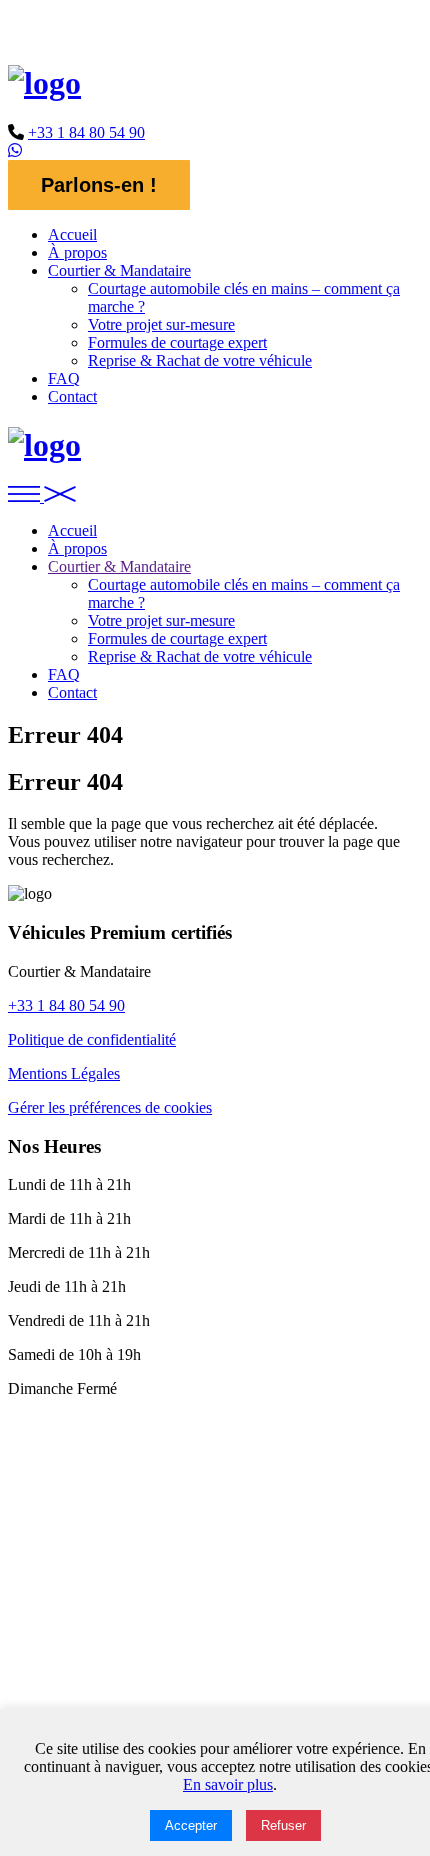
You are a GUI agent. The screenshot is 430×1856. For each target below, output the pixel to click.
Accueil (72, 234)
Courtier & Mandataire (119, 270)
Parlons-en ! (99, 185)
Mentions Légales (64, 1073)
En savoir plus (228, 1784)
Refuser (283, 1825)
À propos (77, 252)
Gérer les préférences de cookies (110, 1107)
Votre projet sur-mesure (161, 324)
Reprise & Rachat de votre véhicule (200, 360)
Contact (72, 396)
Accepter (191, 1825)
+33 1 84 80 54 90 (86, 132)
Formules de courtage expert (177, 342)
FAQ (64, 378)
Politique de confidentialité (92, 1039)
